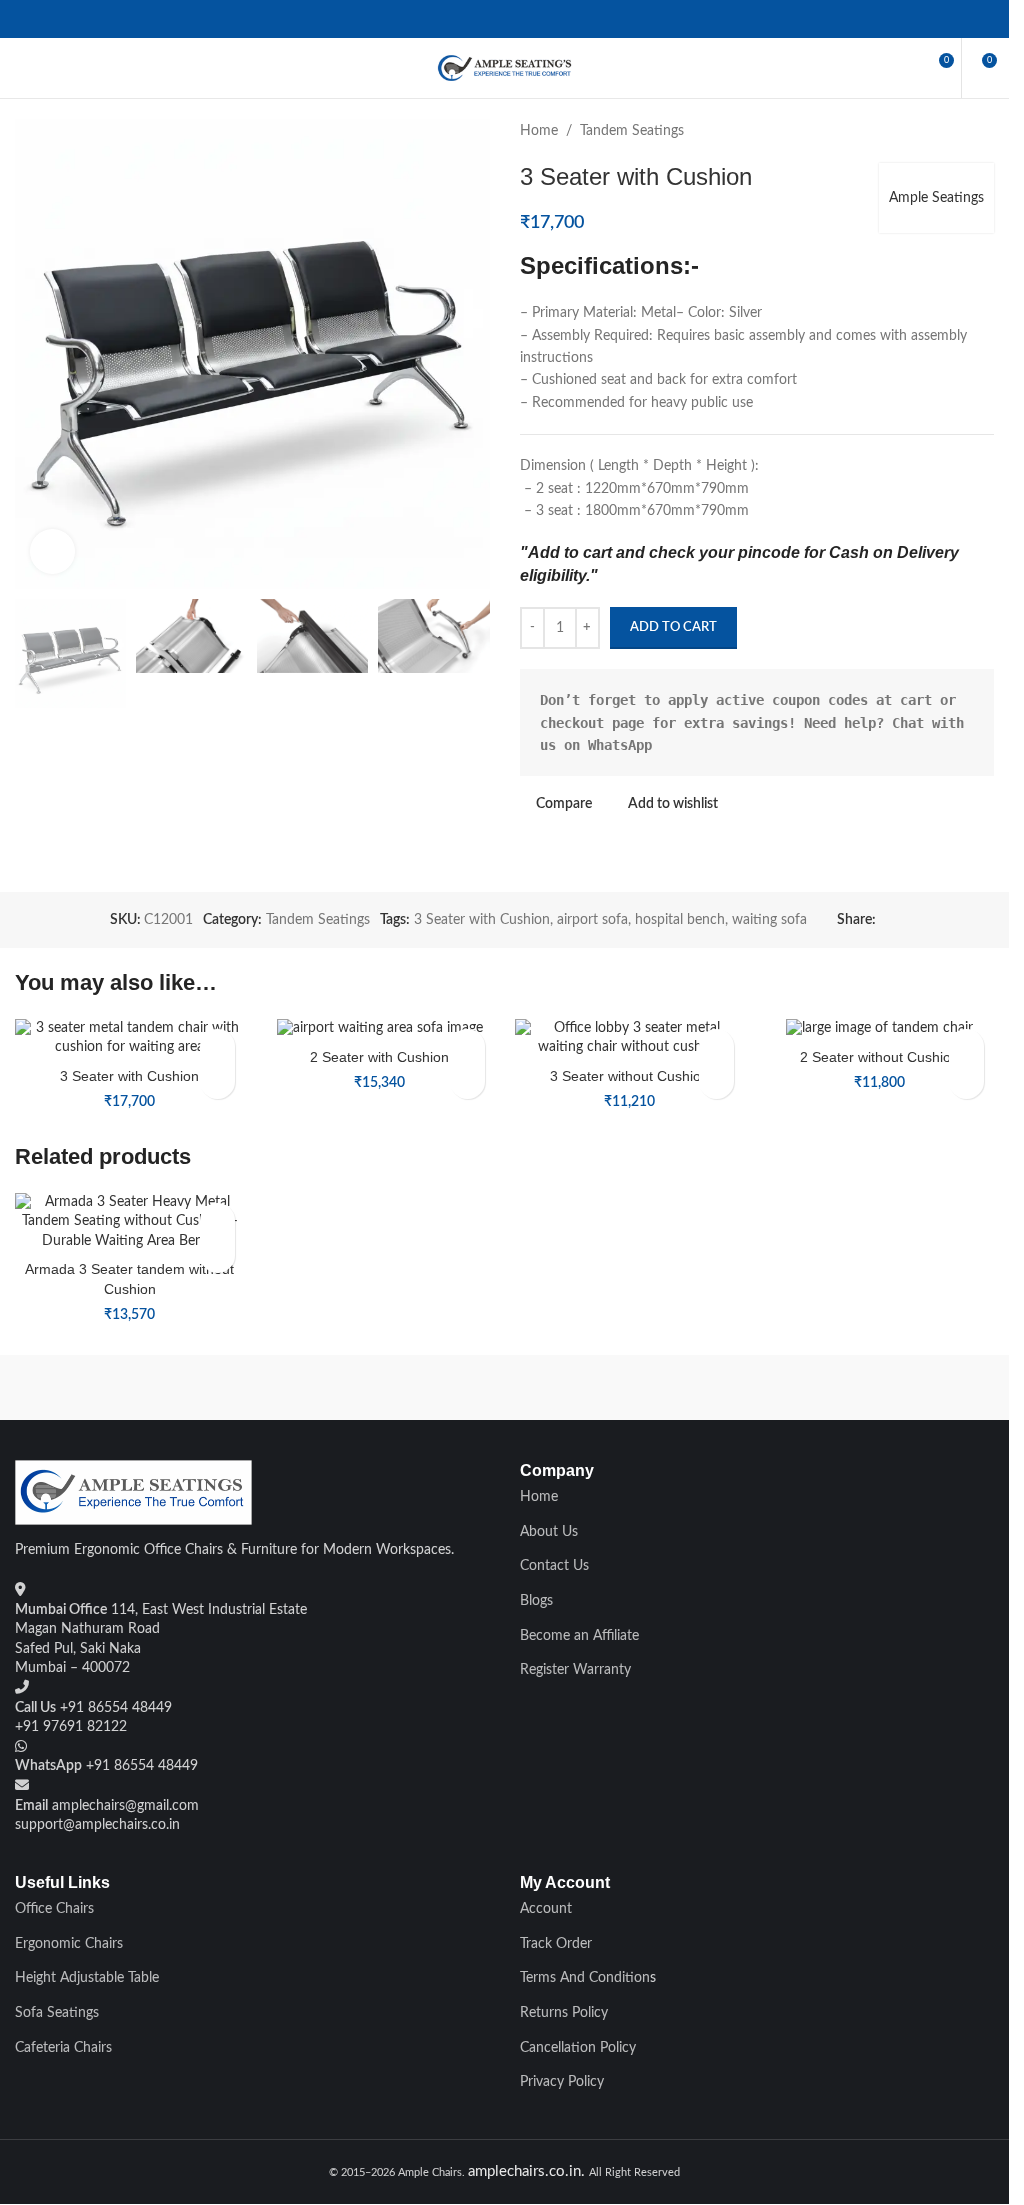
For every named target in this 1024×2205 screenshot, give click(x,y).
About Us (549, 1532)
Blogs (536, 1601)
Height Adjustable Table (87, 1978)
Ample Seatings (936, 198)
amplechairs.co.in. (528, 2171)
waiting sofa (769, 920)
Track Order (556, 1944)
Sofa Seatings (57, 2013)
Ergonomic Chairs (69, 1944)
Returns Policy (564, 2013)
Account (546, 1909)
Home (539, 131)
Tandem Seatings (632, 131)
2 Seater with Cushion (379, 1057)
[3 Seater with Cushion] (130, 1038)
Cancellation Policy (578, 2048)
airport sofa (592, 920)
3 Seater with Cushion (482, 920)
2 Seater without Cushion (879, 1057)
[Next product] (982, 131)
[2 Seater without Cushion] (879, 1029)
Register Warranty (575, 1670)
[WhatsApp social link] (504, 18)
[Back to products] (958, 131)
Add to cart (673, 627)
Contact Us (554, 1566)
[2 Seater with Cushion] (380, 1029)
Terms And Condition (585, 1978)
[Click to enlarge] (52, 551)
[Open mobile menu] (23, 68)
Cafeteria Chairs (63, 2048)
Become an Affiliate (579, 1636)
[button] (217, 1081)
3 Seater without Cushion (629, 1076)
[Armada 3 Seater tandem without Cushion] (130, 1222)
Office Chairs (54, 1909)
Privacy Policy (562, 2082)
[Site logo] (505, 68)
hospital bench (680, 920)
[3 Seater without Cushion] (630, 1038)
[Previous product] (934, 131)
